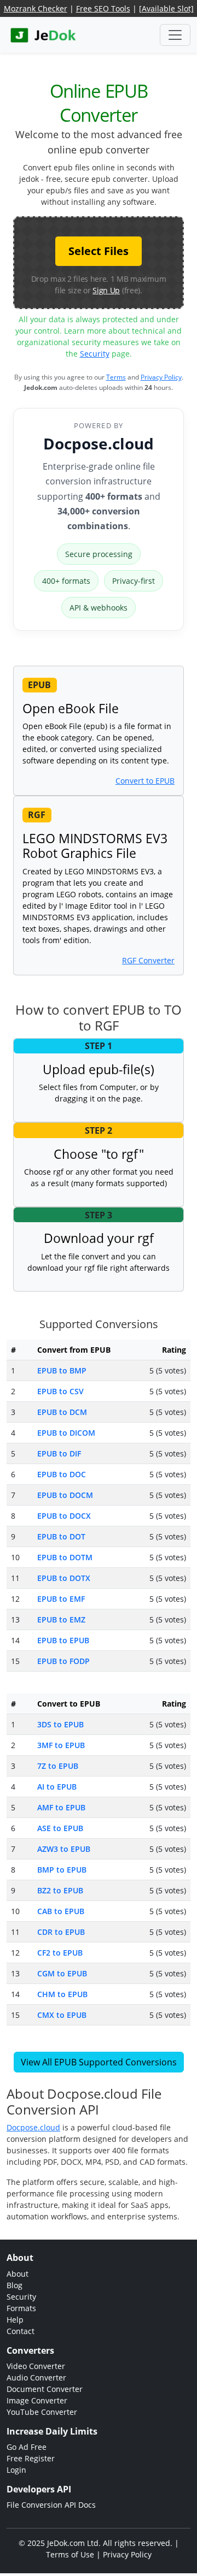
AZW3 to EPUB (64, 1849)
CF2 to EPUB (60, 1953)
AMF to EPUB (61, 1807)
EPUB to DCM (62, 1412)
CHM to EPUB (62, 1994)
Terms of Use (70, 2554)
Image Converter (37, 2400)
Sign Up (106, 290)
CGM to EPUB (62, 1973)
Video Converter (36, 2366)
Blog (15, 2285)
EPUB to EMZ (61, 1619)
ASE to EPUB (60, 1828)
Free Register (31, 2458)
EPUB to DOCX (64, 1516)
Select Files (99, 251)
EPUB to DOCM (65, 1495)
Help (15, 2320)
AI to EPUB (57, 1787)
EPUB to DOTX (64, 1578)
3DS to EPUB (60, 1724)
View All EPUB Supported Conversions (99, 2062)
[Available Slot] (166, 8)
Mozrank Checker (36, 8)
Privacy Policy (161, 377)
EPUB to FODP (63, 1661)
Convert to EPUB (145, 781)
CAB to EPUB (61, 1911)
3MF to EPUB (61, 1745)
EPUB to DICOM (66, 1433)
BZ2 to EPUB (60, 1890)
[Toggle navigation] (175, 35)
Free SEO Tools (103, 8)
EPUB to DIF (59, 1453)
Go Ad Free (27, 2447)
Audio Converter (36, 2377)
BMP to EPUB (62, 1870)
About (18, 2274)
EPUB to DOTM (65, 1557)
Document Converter (45, 2389)
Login (16, 2470)
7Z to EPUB (58, 1766)
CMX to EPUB (62, 2015)
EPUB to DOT (61, 1536)
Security (95, 354)
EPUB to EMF (61, 1599)
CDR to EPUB (61, 1932)
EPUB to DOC (62, 1474)
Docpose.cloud (99, 443)
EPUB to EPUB (63, 1640)
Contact (21, 2331)
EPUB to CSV (60, 1391)
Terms (116, 377)
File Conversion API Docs (51, 2505)
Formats (21, 2308)
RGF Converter (148, 960)
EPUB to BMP (62, 1370)
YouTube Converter (42, 2412)
